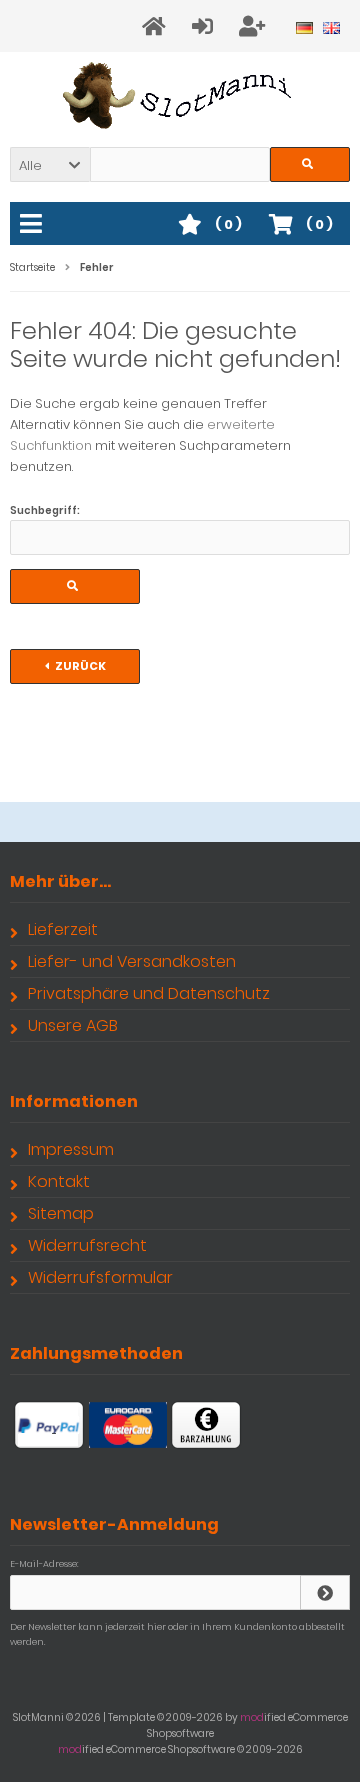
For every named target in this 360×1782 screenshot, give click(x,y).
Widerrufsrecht (87, 1245)
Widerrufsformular (100, 1277)
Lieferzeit (63, 929)
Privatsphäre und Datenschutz (149, 993)
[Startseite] (157, 26)
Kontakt (59, 1181)
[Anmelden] (205, 26)
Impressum (71, 1149)
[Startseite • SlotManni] (180, 95)
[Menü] (34, 225)
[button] (50, 164)
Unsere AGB (73, 1025)
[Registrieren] (255, 26)
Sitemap (61, 1213)
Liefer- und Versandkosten (132, 961)
